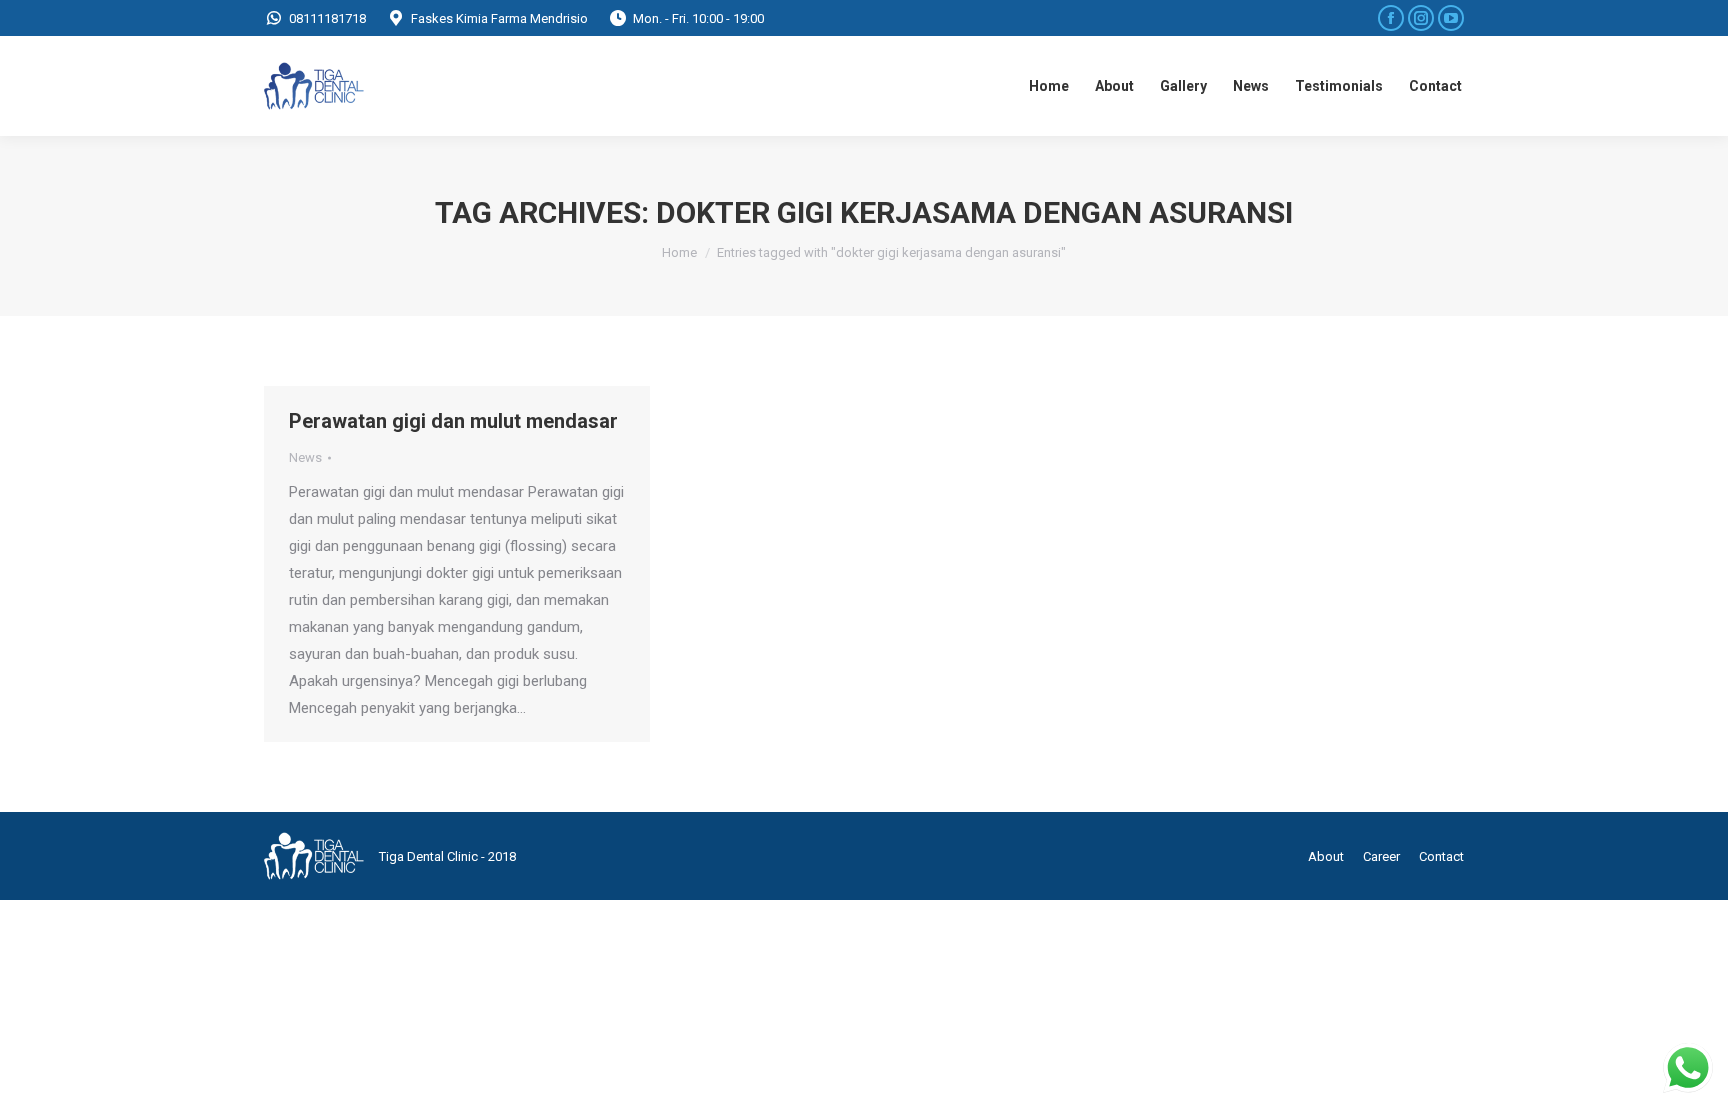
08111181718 (327, 18)
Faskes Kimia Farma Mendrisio (499, 18)
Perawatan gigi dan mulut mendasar (453, 421)
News (305, 457)
